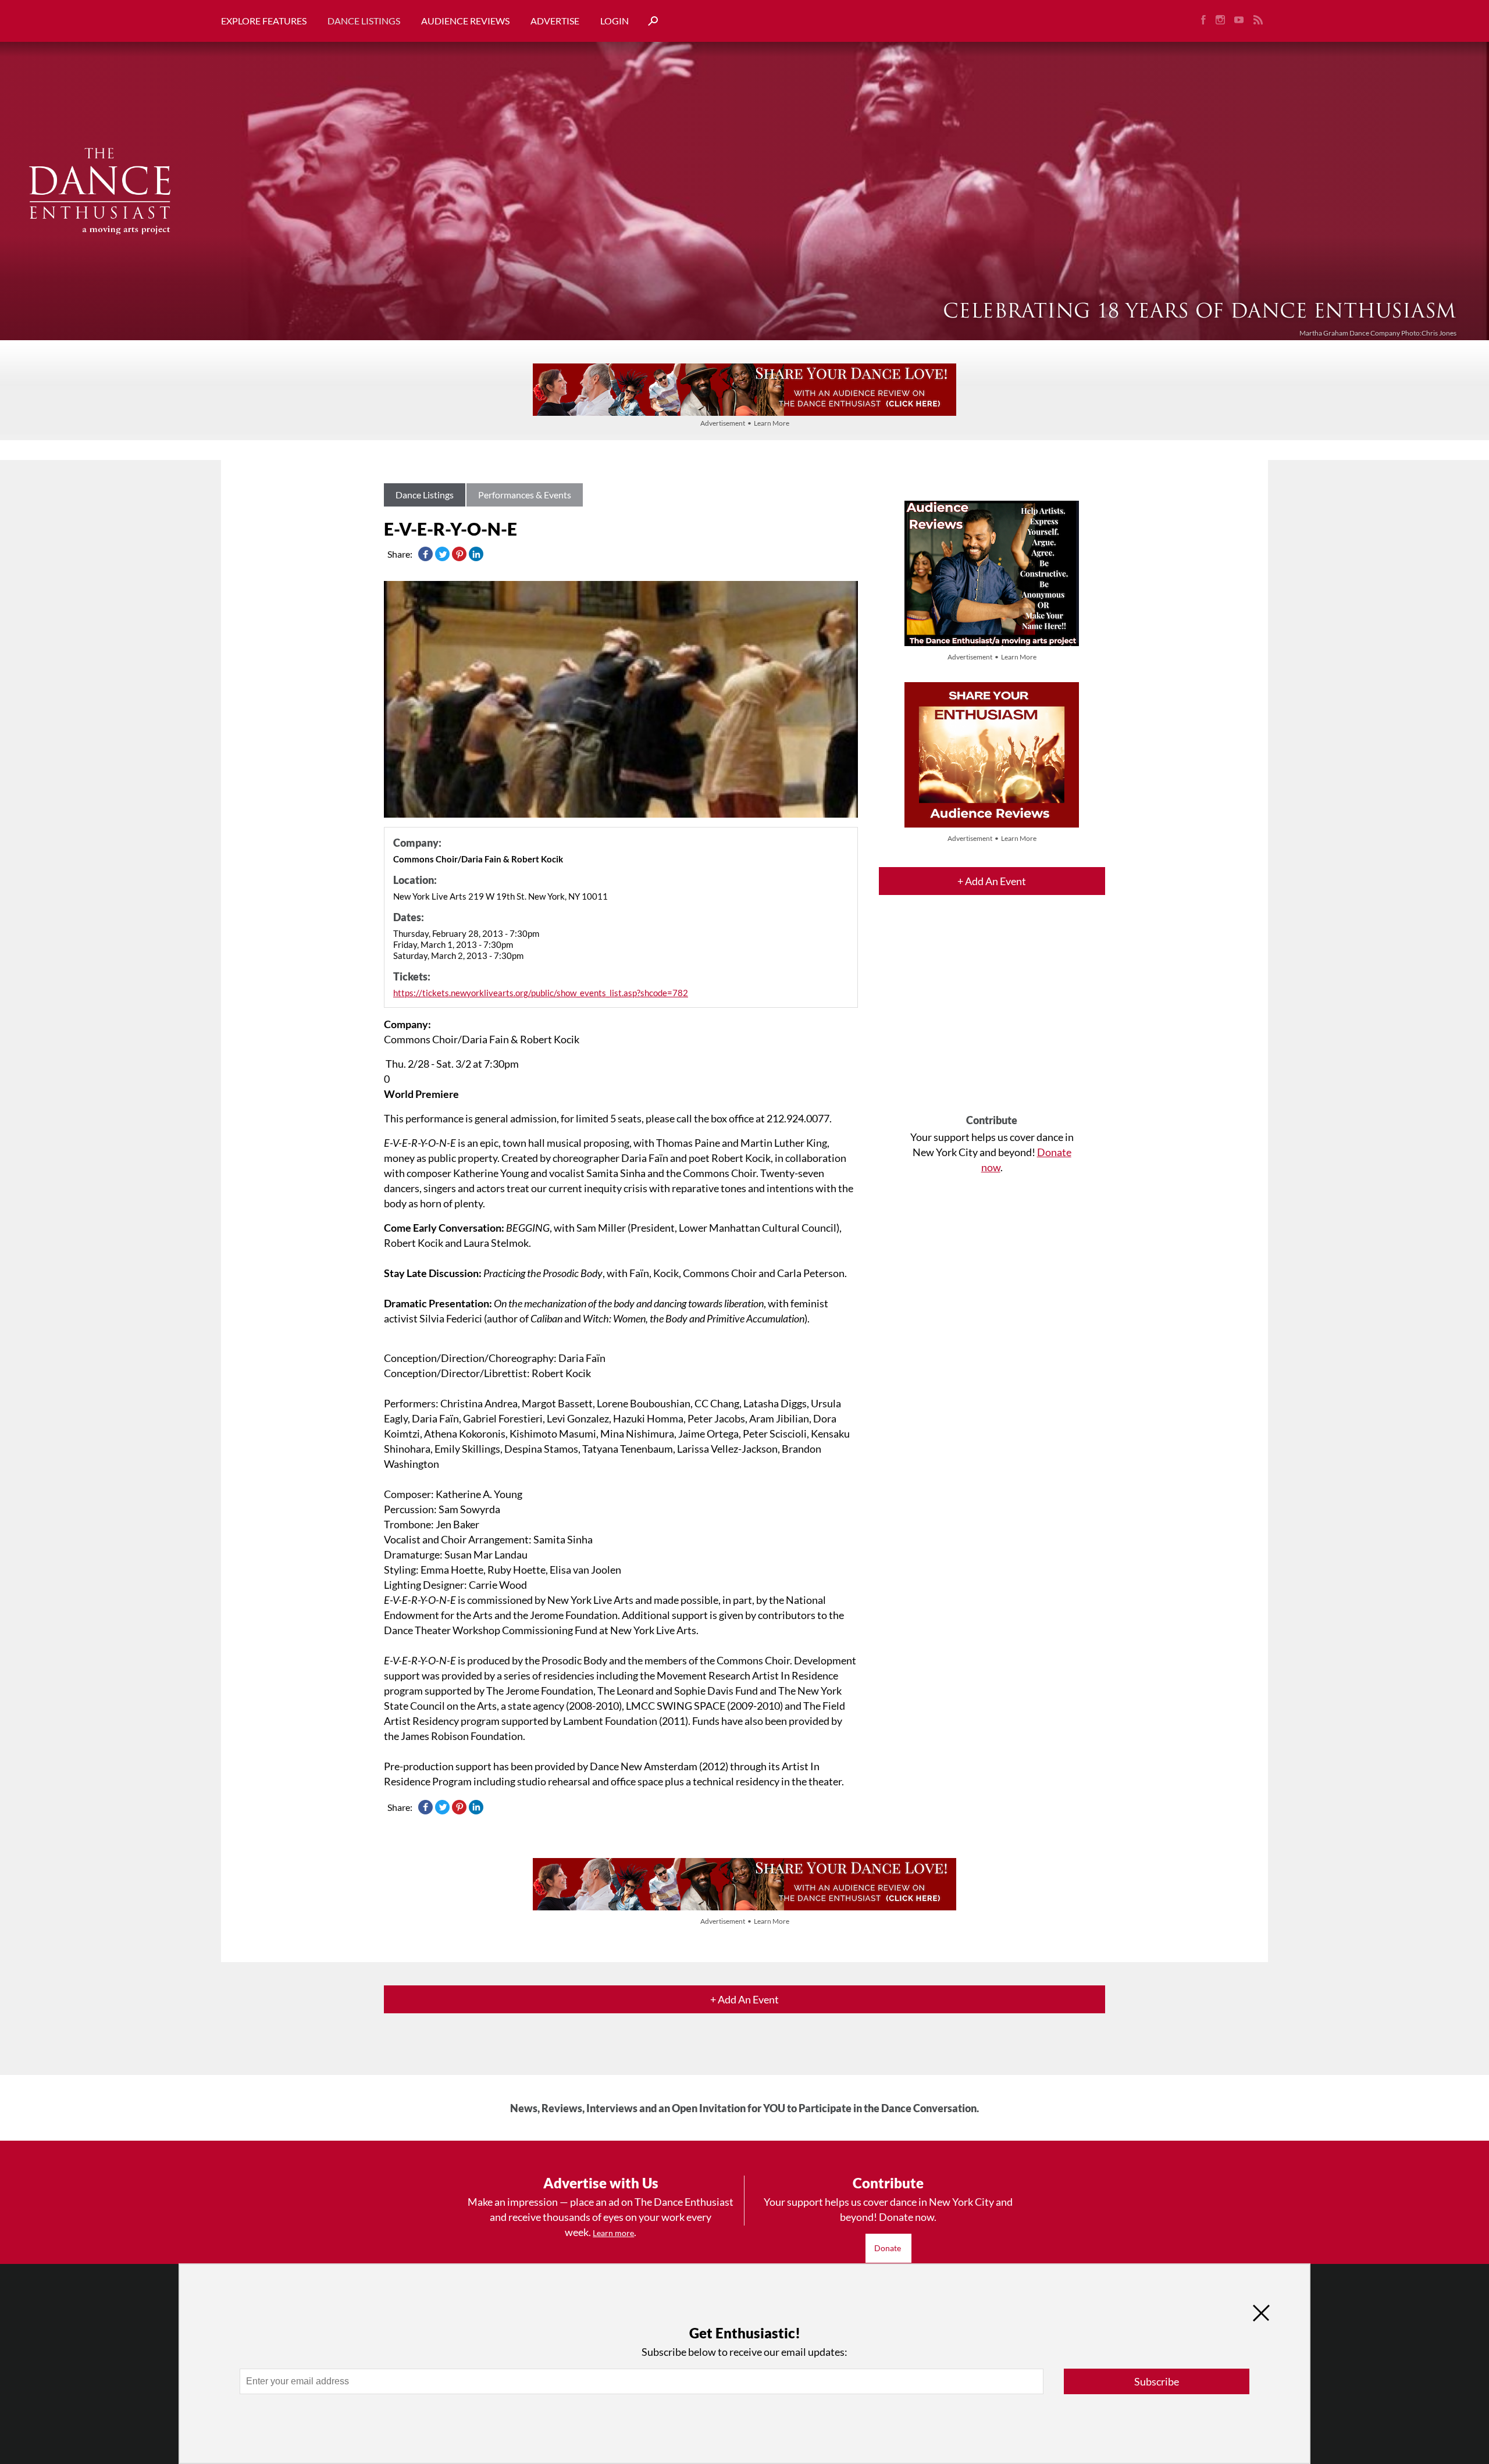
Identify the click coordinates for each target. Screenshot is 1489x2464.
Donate (888, 2248)
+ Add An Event (992, 881)
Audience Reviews (465, 21)
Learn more (613, 2233)
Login (615, 21)
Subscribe (1157, 2381)
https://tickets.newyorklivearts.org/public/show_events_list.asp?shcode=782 (541, 993)
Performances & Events (525, 495)
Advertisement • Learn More (745, 423)
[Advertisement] (992, 1015)
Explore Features (264, 21)
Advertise (555, 21)
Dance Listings (364, 21)
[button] (649, 21)
